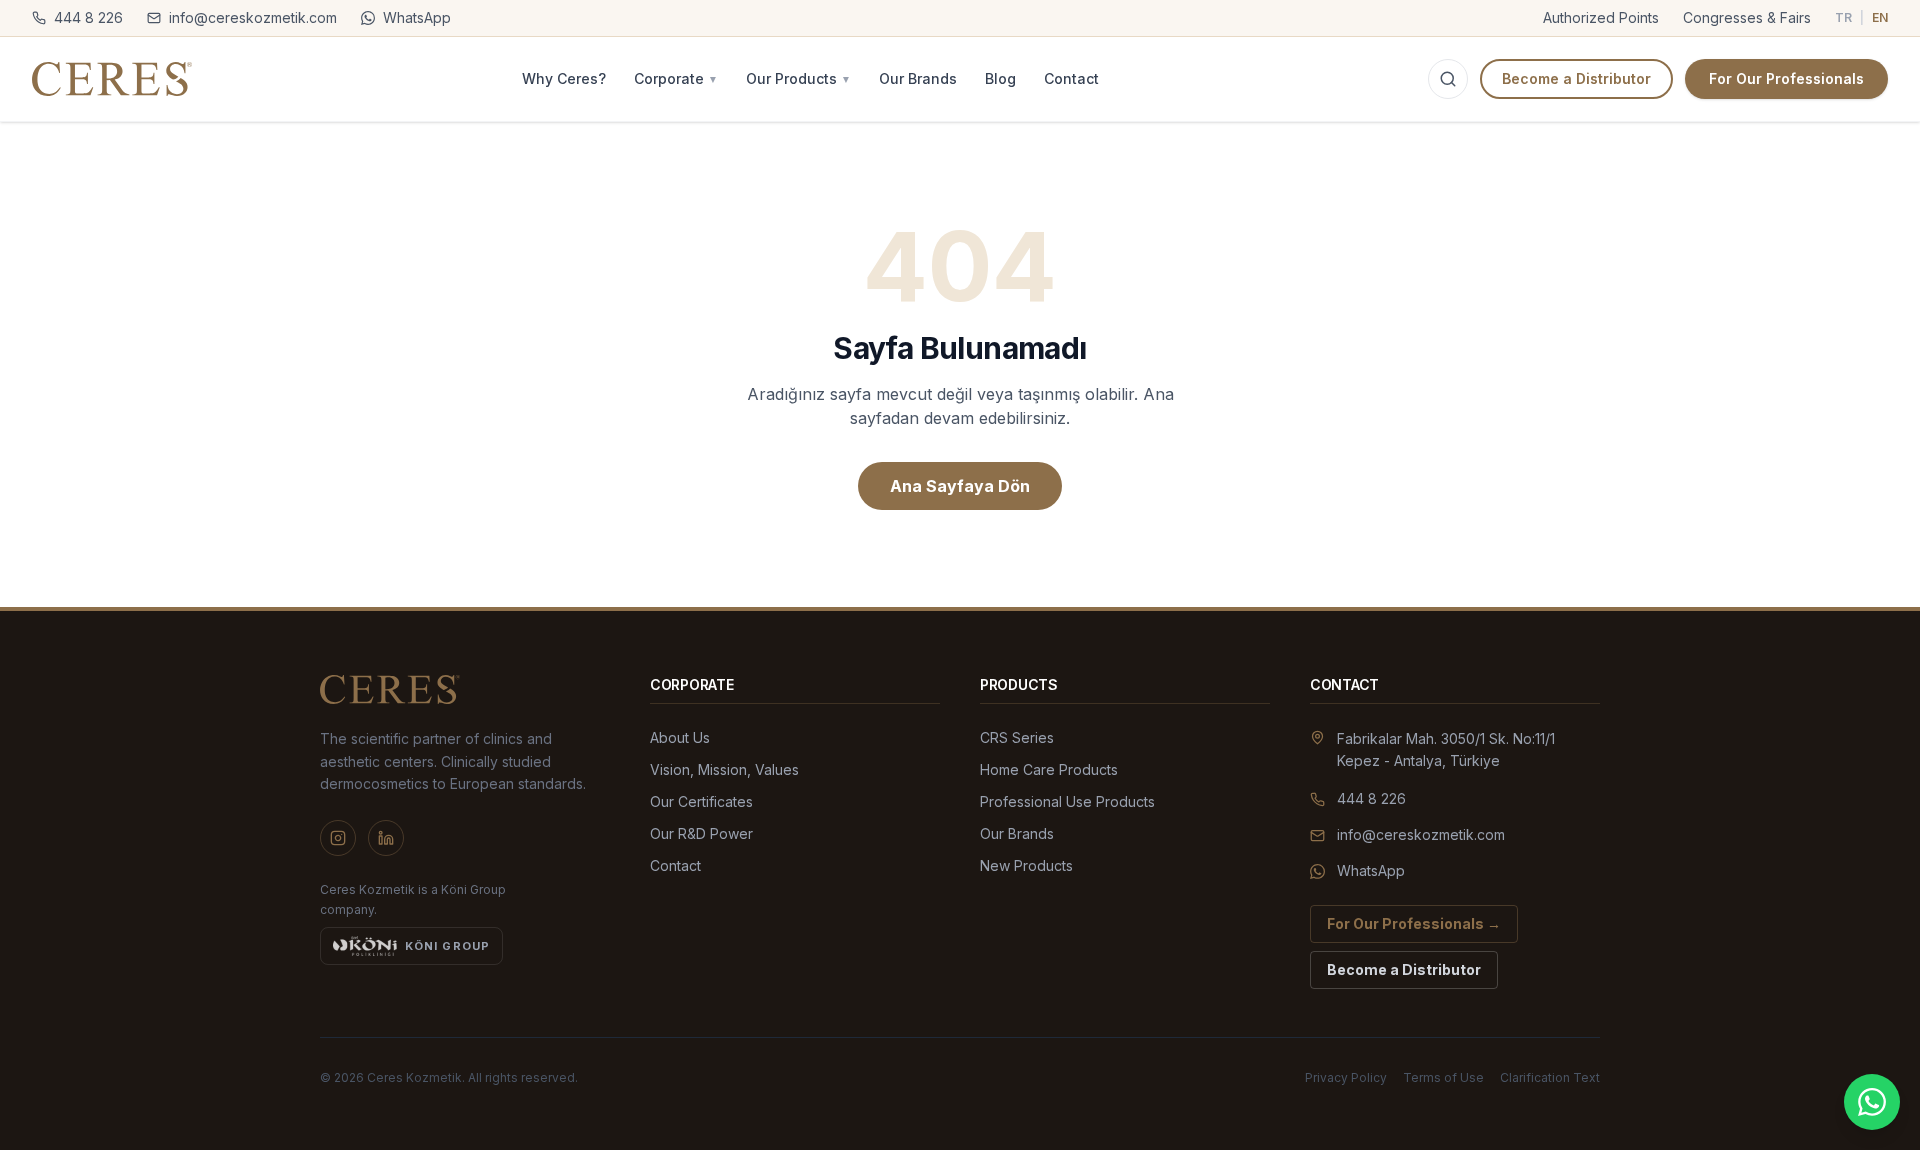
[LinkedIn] (386, 838)
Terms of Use (1443, 1077)
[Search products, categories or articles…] (1448, 79)
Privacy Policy (1346, 1077)
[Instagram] (338, 838)
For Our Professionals (1786, 78)
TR (1843, 17)
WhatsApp (417, 17)
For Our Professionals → (1414, 923)
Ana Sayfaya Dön (960, 486)
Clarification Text (1550, 1077)
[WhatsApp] (1872, 1102)
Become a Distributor (1576, 78)
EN (1880, 17)
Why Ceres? (564, 78)
